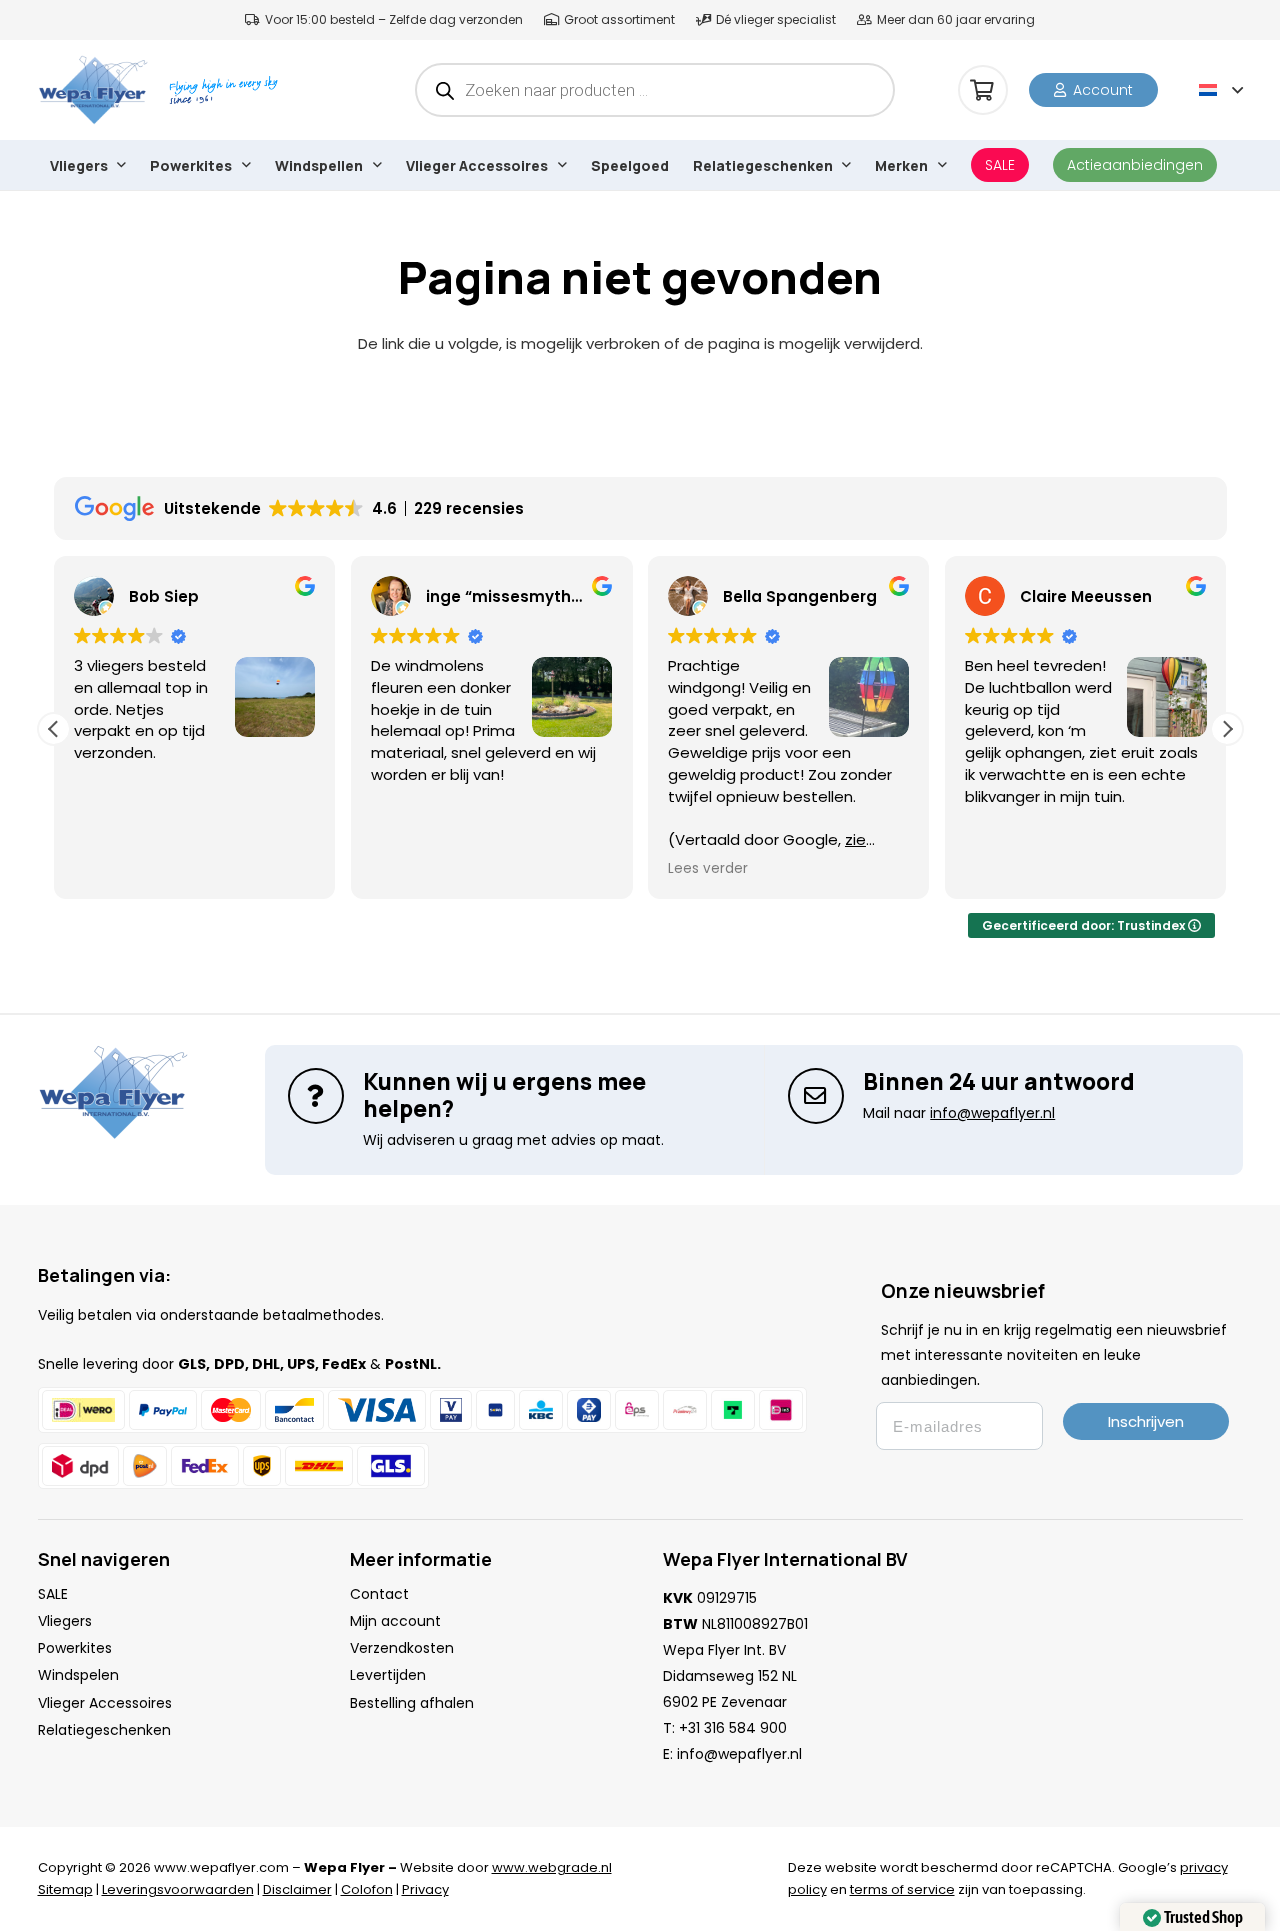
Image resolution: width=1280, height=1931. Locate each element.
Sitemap (65, 1889)
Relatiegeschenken (104, 1730)
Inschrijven (1146, 1421)
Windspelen (78, 1675)
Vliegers (65, 1621)
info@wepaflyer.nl (739, 1754)
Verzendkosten (402, 1648)
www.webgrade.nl (552, 1867)
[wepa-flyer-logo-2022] (93, 90)
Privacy (425, 1889)
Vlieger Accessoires (105, 1703)
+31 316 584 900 (733, 1728)
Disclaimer (297, 1889)
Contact (379, 1594)
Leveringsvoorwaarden (178, 1889)
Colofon (367, 1889)
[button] (1221, 90)
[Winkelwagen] (983, 90)
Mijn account (395, 1621)
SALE (53, 1594)
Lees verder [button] (708, 869)
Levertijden (388, 1675)
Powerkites (75, 1648)
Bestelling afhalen (412, 1703)
